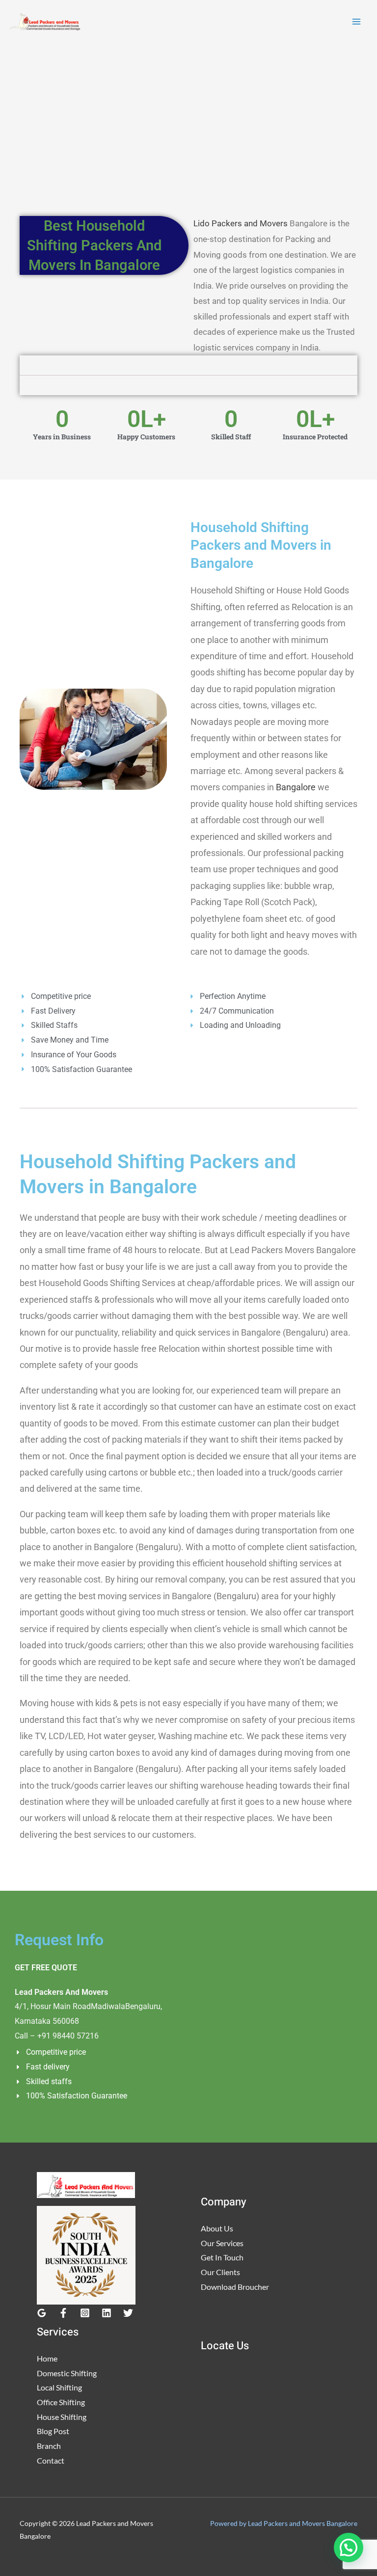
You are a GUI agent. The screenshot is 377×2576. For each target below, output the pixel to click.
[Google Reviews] (42, 2313)
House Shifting (62, 2417)
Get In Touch (222, 2257)
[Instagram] (85, 2313)
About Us (217, 2228)
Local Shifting (59, 2387)
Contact (51, 2460)
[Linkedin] (107, 2313)
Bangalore (296, 787)
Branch (49, 2446)
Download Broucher (235, 2287)
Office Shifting (61, 2402)
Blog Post (53, 2431)
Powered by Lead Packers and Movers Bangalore (284, 2523)
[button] (349, 2548)
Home (47, 2358)
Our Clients (220, 2272)
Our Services (222, 2243)
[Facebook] (63, 2313)
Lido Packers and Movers (241, 223)
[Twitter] (128, 2313)
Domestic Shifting (67, 2373)
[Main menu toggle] (356, 22)
